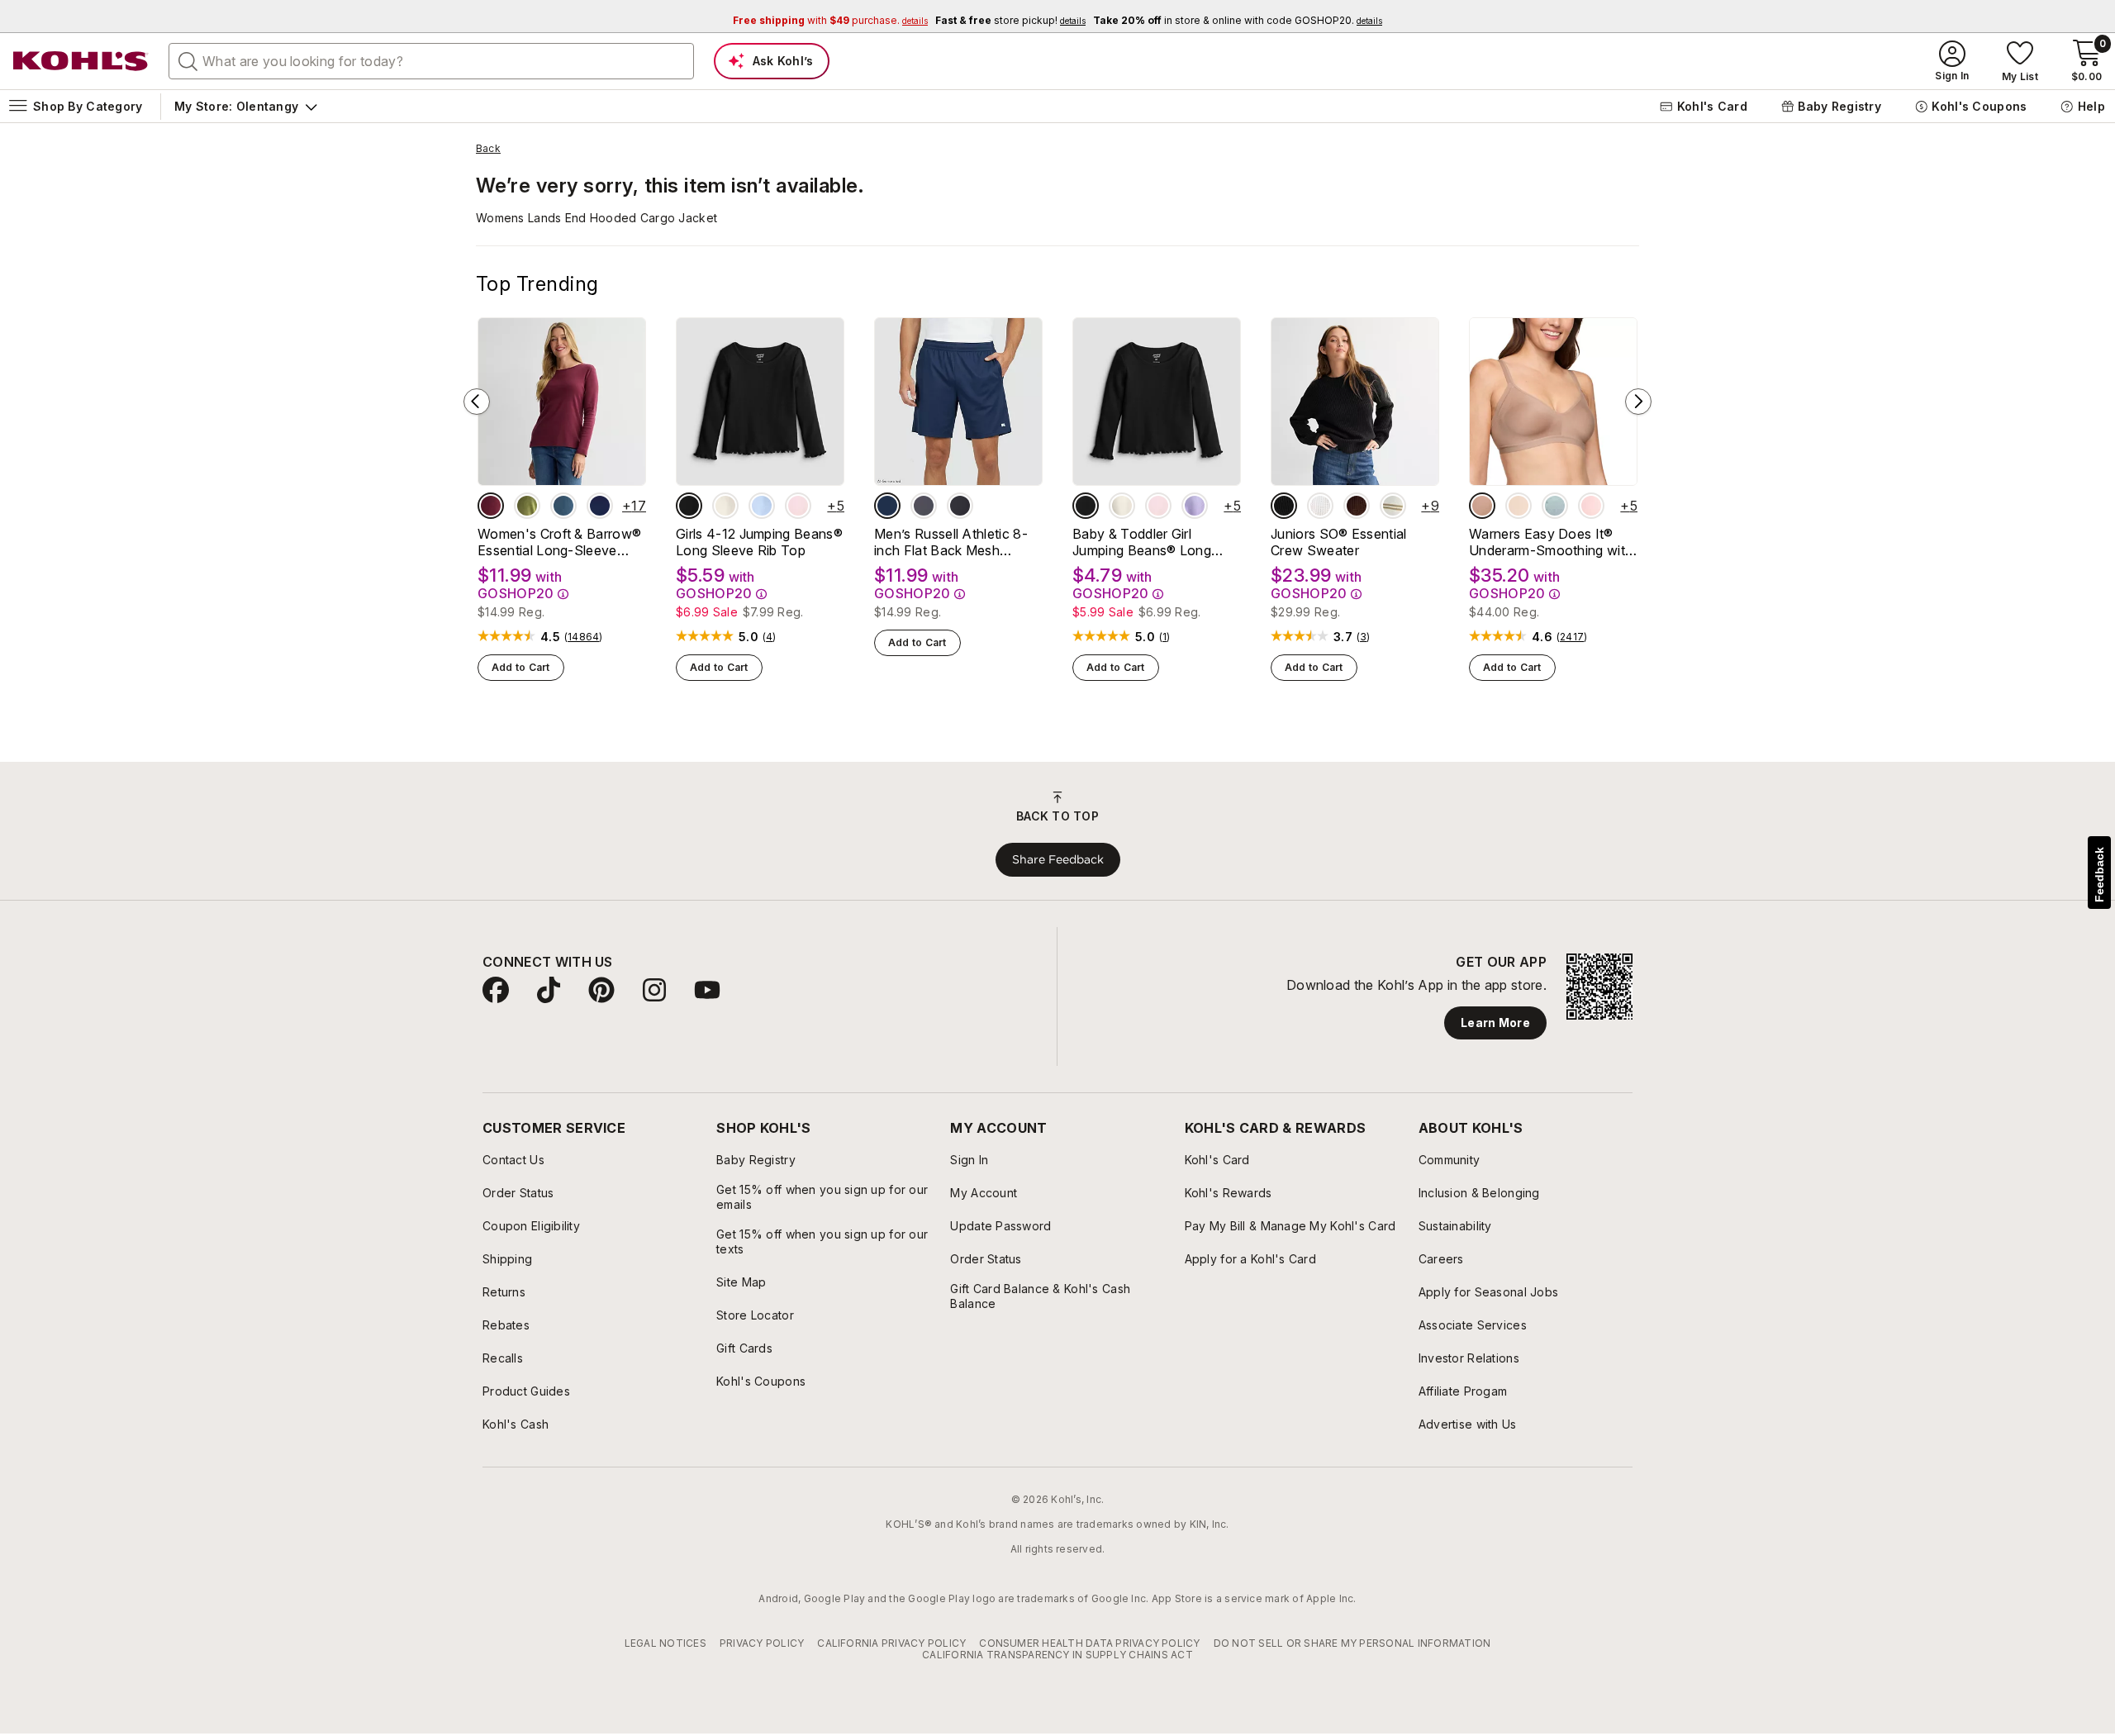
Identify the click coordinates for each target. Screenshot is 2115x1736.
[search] (188, 60)
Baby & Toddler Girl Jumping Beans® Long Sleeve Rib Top (1142, 542)
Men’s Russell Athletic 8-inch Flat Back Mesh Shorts (951, 542)
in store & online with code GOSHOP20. (1238, 20)
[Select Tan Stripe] (1393, 506)
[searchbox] (431, 61)
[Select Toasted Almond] (1482, 506)
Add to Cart (521, 667)
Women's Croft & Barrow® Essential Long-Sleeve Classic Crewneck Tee (559, 542)
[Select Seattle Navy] (600, 506)
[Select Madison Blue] (563, 506)
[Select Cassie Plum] (1357, 506)
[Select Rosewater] (1591, 506)
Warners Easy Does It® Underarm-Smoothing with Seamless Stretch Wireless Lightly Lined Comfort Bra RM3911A (1552, 542)
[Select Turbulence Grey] (924, 506)
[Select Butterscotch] (1519, 506)
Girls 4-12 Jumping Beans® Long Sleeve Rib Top (759, 542)
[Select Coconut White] (1320, 506)
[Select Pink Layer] (798, 506)
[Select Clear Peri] (762, 506)
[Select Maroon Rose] (491, 506)
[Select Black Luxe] (689, 506)
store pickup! (1010, 20)
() (584, 637)
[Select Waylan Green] (527, 506)
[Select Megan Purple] (1195, 506)
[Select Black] (960, 506)
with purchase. (830, 20)
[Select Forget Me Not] (1555, 506)
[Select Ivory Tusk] (725, 506)
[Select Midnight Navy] (887, 506)
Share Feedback (1058, 859)
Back (488, 149)
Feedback (2099, 875)
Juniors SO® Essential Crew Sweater (1339, 542)
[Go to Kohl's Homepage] (81, 61)
